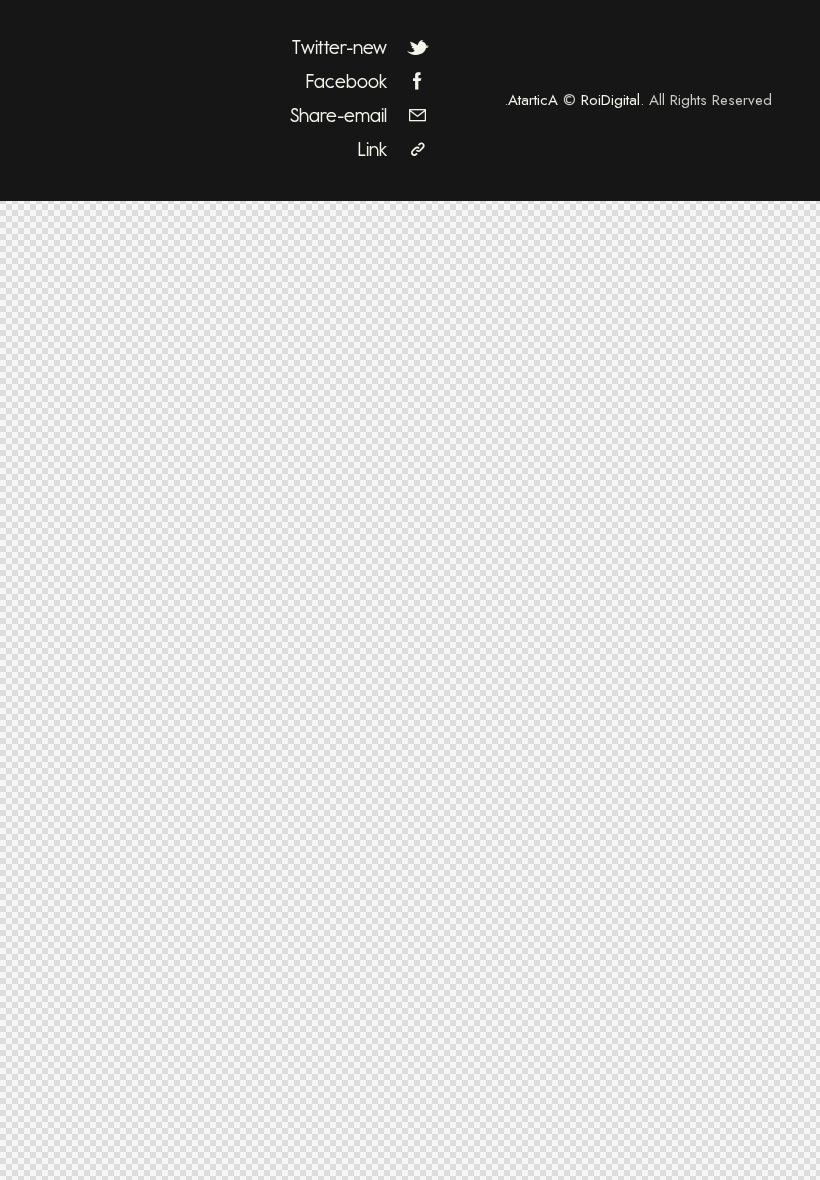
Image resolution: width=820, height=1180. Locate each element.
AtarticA (533, 100)
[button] (362, 149)
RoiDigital (610, 100)
